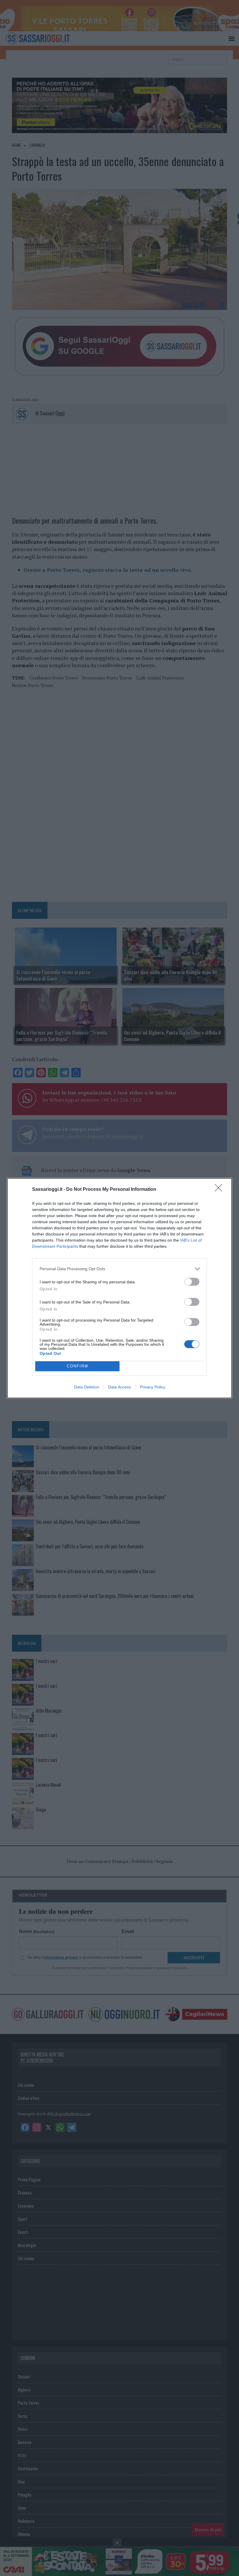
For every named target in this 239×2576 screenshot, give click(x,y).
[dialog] (119, 1288)
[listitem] (119, 1269)
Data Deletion (87, 1387)
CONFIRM (78, 1366)
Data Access (119, 1387)
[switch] (192, 1282)
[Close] (220, 1190)
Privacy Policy (153, 1387)
